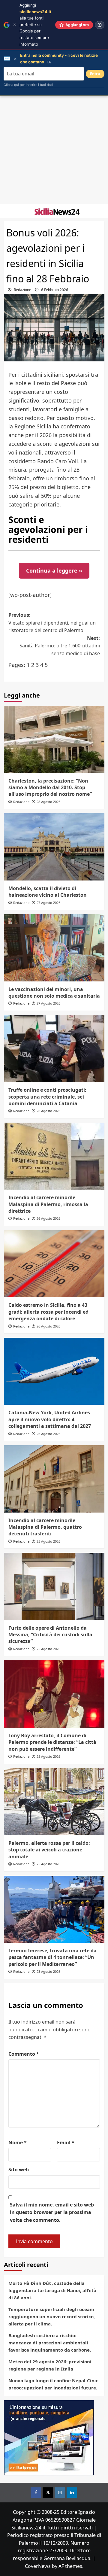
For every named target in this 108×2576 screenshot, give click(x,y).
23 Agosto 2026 (48, 1971)
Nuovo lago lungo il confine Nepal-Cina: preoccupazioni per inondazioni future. (53, 2384)
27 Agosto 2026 (48, 903)
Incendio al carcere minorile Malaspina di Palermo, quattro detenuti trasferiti (45, 1527)
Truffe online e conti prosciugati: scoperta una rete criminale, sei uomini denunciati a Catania (47, 1097)
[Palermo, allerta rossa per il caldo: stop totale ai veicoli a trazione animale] (54, 1802)
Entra (95, 74)
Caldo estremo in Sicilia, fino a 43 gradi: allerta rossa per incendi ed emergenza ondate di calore (48, 1312)
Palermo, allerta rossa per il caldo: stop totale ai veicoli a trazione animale (49, 1850)
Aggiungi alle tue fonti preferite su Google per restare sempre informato (35, 25)
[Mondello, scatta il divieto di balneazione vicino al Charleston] (54, 847)
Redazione (22, 290)
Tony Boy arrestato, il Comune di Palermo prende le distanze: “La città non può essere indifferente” (52, 1742)
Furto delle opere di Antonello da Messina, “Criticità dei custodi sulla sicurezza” (50, 1635)
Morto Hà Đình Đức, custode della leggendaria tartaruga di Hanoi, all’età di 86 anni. (52, 2290)
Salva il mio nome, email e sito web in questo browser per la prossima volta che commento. (52, 2212)
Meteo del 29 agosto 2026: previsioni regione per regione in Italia (50, 2365)
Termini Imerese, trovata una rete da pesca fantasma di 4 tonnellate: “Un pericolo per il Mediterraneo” (52, 1957)
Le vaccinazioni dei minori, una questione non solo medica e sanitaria (54, 993)
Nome (18, 2143)
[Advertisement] (54, 150)
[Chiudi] (15, 25)
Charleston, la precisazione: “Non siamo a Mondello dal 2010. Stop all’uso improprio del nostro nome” (50, 788)
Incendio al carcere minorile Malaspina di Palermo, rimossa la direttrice (48, 1204)
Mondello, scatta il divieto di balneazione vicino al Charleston (48, 892)
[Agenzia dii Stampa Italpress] (49, 2438)
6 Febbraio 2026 (55, 290)
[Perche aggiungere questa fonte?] (100, 25)
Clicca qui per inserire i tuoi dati (28, 85)
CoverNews (38, 2566)
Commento (24, 2054)
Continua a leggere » (54, 570)
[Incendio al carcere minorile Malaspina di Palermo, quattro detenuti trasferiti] (54, 1479)
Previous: (52, 623)
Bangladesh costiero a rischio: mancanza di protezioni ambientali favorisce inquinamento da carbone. (50, 2343)
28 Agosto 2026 (48, 802)
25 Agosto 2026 (48, 1541)
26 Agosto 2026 (48, 1111)
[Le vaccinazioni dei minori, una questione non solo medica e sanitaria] (54, 948)
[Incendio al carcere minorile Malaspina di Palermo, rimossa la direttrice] (54, 1156)
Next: (60, 646)
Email (66, 2143)
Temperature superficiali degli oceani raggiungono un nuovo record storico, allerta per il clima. (52, 2316)
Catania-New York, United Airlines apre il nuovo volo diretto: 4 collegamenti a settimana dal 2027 (50, 1419)
